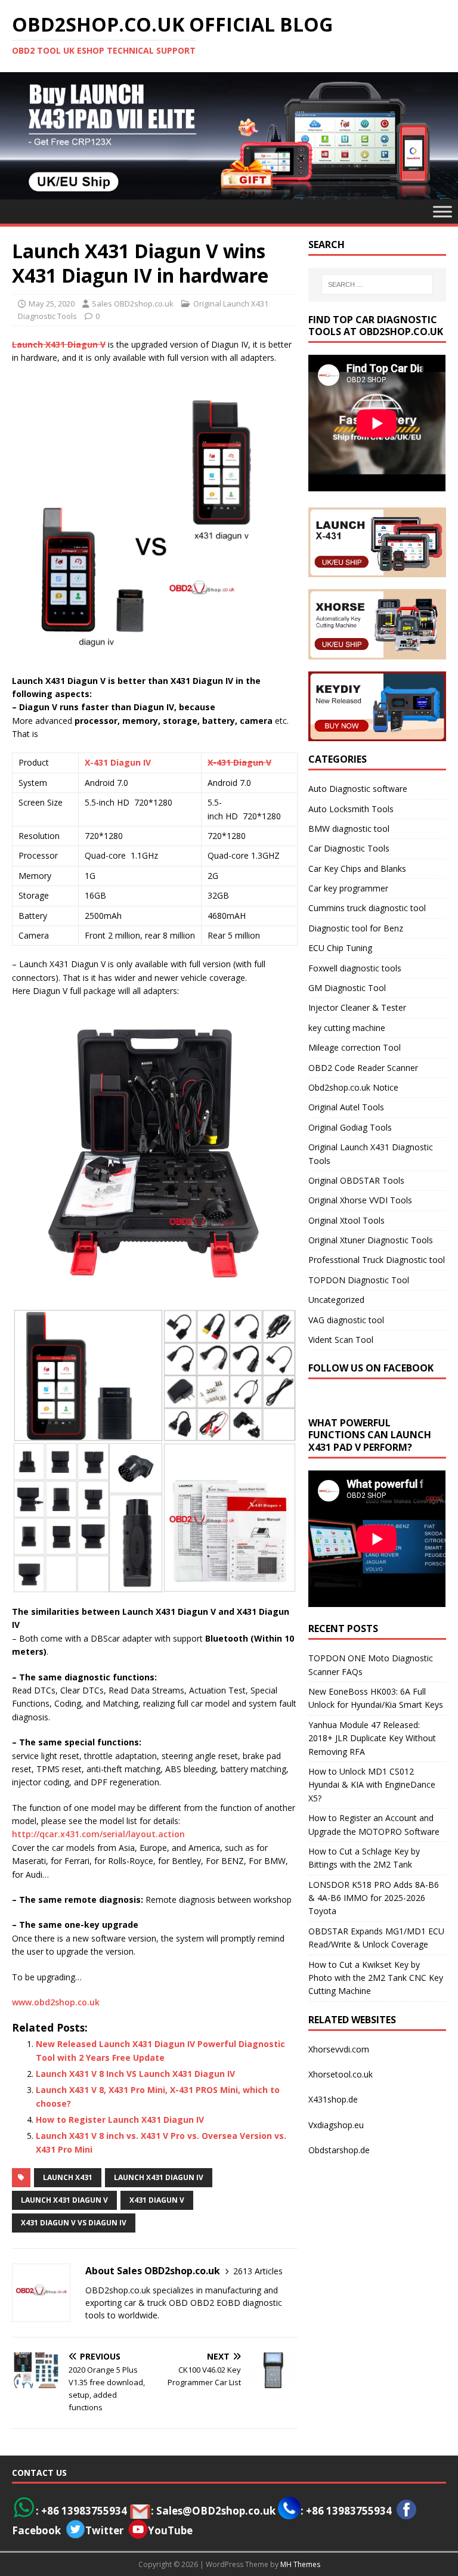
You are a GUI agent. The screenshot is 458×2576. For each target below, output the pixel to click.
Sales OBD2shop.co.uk (133, 304)
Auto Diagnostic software (358, 789)
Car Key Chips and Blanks (357, 869)
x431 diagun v (157, 2200)
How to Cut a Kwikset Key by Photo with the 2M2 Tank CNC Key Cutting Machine (376, 1978)
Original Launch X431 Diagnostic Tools (371, 1154)
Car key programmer (348, 888)
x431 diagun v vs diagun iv (74, 2223)
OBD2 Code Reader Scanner (363, 1068)
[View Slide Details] (229, 136)
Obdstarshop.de (339, 2150)
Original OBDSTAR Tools (356, 1180)
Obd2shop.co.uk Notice (353, 1087)
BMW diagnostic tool (349, 829)
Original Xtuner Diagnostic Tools (371, 1240)
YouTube (170, 2530)
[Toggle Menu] (442, 211)
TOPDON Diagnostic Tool (359, 1280)
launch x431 (68, 2177)
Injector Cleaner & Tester (357, 1007)
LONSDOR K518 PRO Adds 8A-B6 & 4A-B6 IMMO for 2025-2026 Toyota (374, 1898)
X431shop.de (333, 2099)
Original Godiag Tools (350, 1127)
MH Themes (300, 2564)
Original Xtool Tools (346, 1220)
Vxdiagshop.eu (336, 2125)
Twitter (104, 2530)
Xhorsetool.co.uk (341, 2074)
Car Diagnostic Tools (349, 848)
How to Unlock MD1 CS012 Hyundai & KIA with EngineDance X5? (372, 1785)
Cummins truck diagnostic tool (367, 908)
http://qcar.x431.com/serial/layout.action (98, 1834)
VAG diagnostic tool (346, 1320)
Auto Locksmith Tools (351, 809)
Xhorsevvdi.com (339, 2049)
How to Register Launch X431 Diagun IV (120, 2120)
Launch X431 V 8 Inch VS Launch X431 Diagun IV (135, 2074)
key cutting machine (347, 1028)
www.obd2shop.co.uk (56, 2002)
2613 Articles (258, 2271)
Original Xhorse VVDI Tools (360, 1200)
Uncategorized (336, 1300)
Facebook (36, 2530)
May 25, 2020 (52, 304)
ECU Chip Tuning (340, 948)
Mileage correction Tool (355, 1047)
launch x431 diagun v (64, 2200)
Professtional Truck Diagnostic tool (377, 1260)
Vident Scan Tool (341, 1340)
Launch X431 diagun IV (159, 2177)
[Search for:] (377, 284)
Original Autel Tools (346, 1107)
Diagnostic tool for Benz (356, 928)
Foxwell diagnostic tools (355, 968)
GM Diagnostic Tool (347, 988)
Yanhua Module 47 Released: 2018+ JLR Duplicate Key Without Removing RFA (372, 1738)
